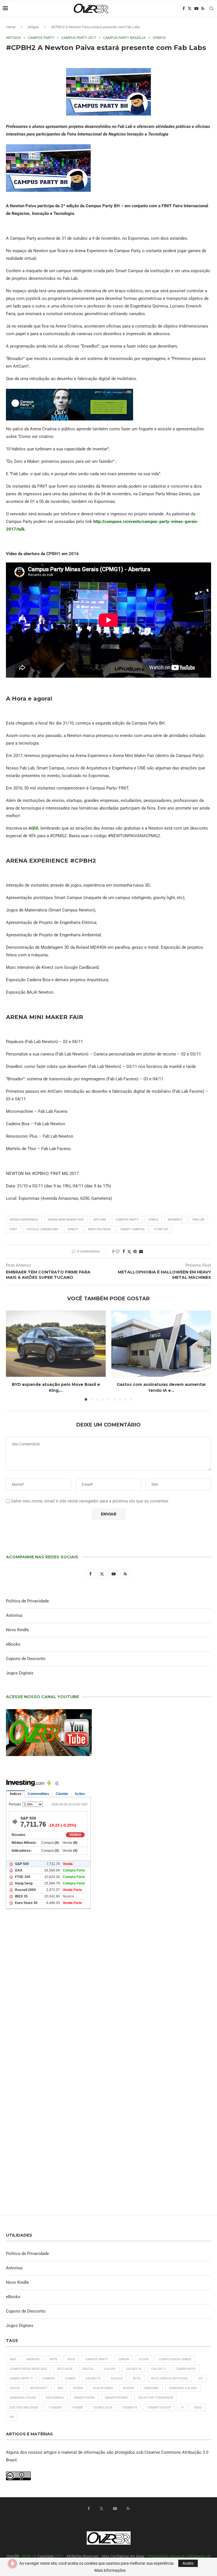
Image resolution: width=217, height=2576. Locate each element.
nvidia (78, 2388)
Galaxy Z (159, 2369)
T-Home (77, 2408)
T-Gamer (55, 2408)
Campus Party (127, 1220)
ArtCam (100, 1220)
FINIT (13, 1229)
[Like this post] (118, 1251)
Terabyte (130, 2408)
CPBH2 (153, 1220)
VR (12, 2417)
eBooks (13, 1644)
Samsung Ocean (23, 2398)
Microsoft (39, 2388)
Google (117, 2378)
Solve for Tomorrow (156, 2398)
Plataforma (103, 2388)
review (128, 2388)
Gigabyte (93, 2378)
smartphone (84, 2398)
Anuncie (178, 2556)
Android (33, 2359)
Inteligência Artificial (170, 2378)
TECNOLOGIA (103, 2408)
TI (182, 2408)
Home (11, 27)
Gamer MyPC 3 (21, 2378)
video (198, 2408)
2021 (59, 2556)
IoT (201, 2378)
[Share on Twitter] (129, 1252)
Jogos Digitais (20, 1673)
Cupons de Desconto (26, 1659)
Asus (71, 2359)
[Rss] (203, 8)
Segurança (55, 2398)
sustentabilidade (24, 2408)
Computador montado (28, 2369)
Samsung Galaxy (183, 2388)
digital (88, 2369)
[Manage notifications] (12, 2564)
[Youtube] (196, 8)
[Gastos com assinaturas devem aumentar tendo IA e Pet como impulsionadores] (161, 1344)
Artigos (33, 27)
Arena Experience (24, 1220)
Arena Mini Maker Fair (66, 1220)
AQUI (33, 828)
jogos (15, 2388)
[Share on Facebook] (124, 1251)
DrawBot (175, 1220)
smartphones (116, 2398)
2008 (26, 2556)
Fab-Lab (198, 1220)
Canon (123, 2359)
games (70, 2378)
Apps (53, 2359)
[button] (14, 1355)
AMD (13, 2359)
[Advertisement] (108, 1991)
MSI (60, 2388)
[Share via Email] (141, 1251)
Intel (137, 2378)
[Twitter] (190, 8)
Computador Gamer (175, 2359)
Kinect (73, 1229)
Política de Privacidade (27, 1601)
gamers (49, 2378)
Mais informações (110, 2570)
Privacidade (158, 2556)
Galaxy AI (134, 2369)
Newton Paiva (99, 1229)
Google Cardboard (43, 1229)
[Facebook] (184, 8)
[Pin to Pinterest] (135, 1251)
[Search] (211, 8)
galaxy (110, 2369)
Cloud (144, 2359)
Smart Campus (133, 1229)
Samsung (151, 2388)
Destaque (65, 2369)
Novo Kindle (17, 1630)
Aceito (188, 2563)
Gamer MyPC (186, 2369)
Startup (161, 1229)
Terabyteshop (159, 2408)
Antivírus (14, 1615)
